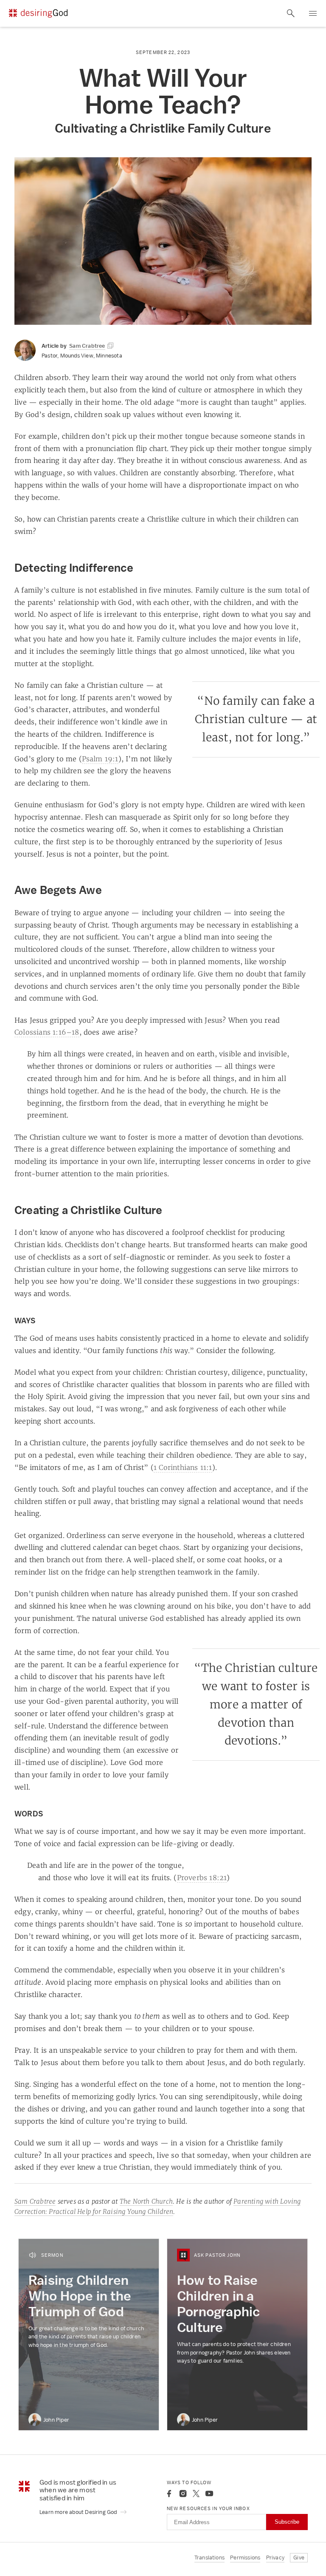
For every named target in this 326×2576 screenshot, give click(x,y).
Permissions (245, 2558)
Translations (209, 2558)
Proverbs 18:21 (202, 1878)
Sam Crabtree (35, 2201)
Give (299, 2558)
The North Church (146, 2201)
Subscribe (287, 2522)
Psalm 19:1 (100, 759)
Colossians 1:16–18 (47, 1032)
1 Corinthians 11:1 (183, 1467)
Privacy (275, 2558)
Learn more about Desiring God (79, 2512)
